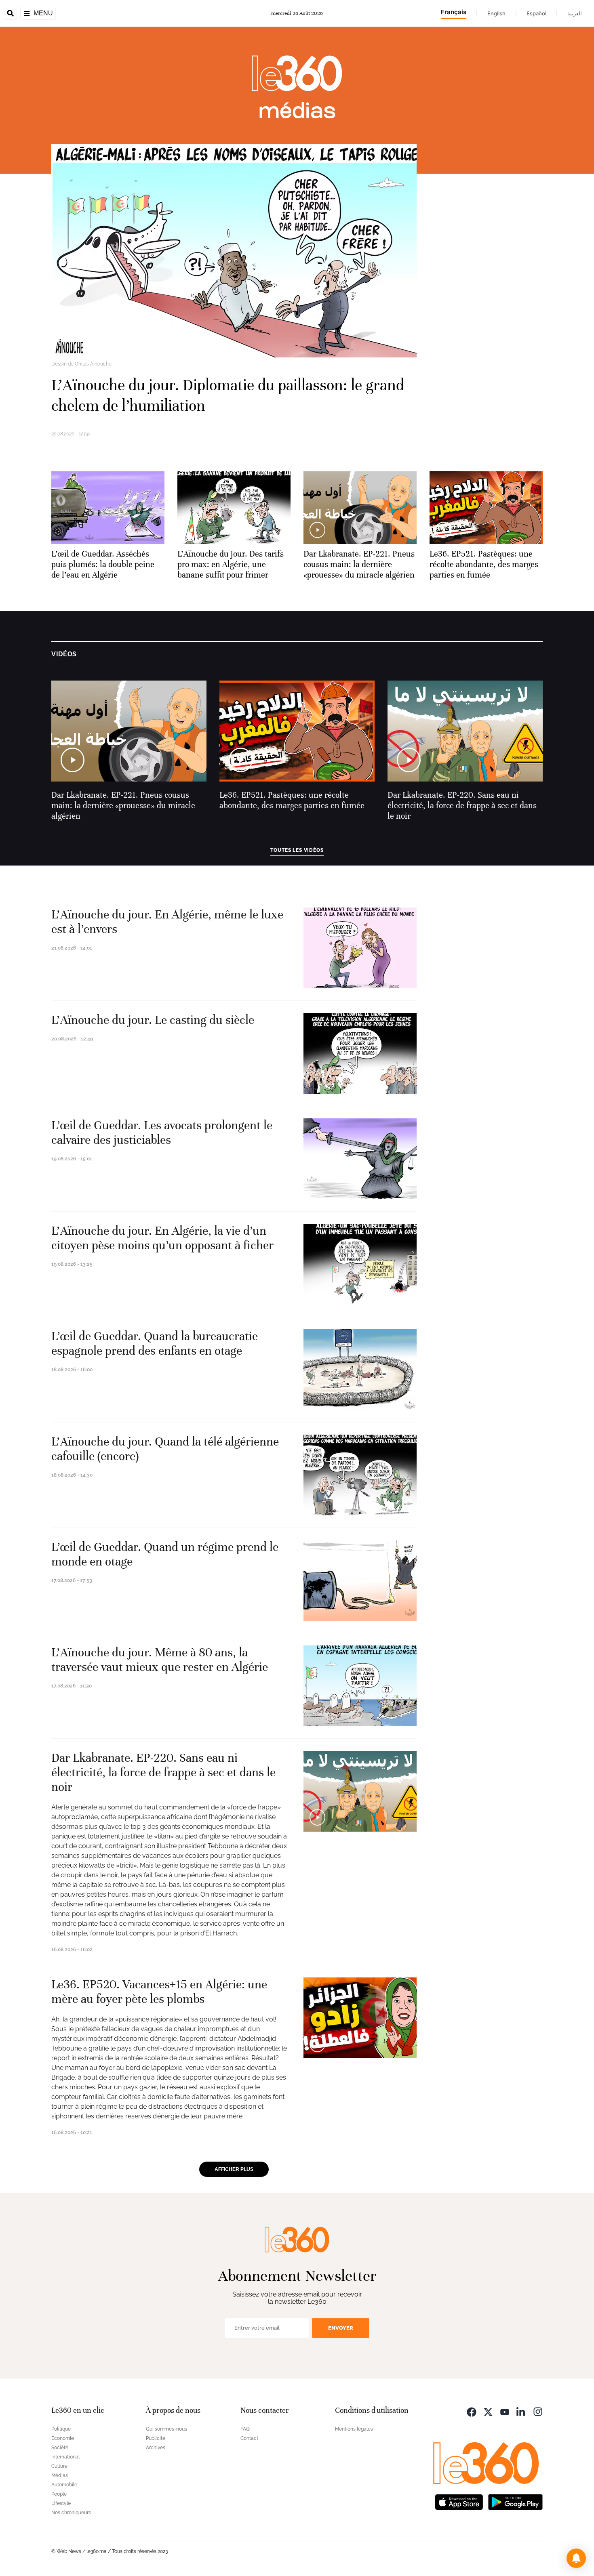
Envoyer (341, 2328)
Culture (59, 2466)
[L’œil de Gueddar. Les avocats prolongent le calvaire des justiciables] (360, 1159)
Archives (156, 2448)
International (65, 2457)
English (496, 13)
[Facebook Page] (472, 2411)
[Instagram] (538, 2411)
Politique (61, 2429)
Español (536, 13)
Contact (249, 2438)
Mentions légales (354, 2429)
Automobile (64, 2485)
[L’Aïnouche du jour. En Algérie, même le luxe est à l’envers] (360, 948)
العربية (575, 13)
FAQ (245, 2429)
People (59, 2494)
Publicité (156, 2438)
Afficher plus (234, 2169)
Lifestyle (61, 2503)
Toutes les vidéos (297, 850)
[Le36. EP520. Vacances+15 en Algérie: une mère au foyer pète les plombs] (360, 2018)
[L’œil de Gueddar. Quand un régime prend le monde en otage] (360, 1580)
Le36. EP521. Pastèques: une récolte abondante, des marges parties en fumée (292, 800)
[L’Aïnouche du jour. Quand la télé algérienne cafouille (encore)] (360, 1475)
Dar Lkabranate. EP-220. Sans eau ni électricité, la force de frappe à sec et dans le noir (462, 806)
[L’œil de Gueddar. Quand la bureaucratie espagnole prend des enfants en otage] (360, 1370)
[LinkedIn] (521, 2411)
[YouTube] (505, 2411)
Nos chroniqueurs (71, 2513)
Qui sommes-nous (166, 2429)
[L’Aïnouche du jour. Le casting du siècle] (360, 1053)
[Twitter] (488, 2411)
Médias (60, 2475)
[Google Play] (515, 2501)
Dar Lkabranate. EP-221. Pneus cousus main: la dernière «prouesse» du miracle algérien (123, 806)
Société (60, 2448)
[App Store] (459, 2501)
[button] (576, 2558)
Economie (63, 2438)
